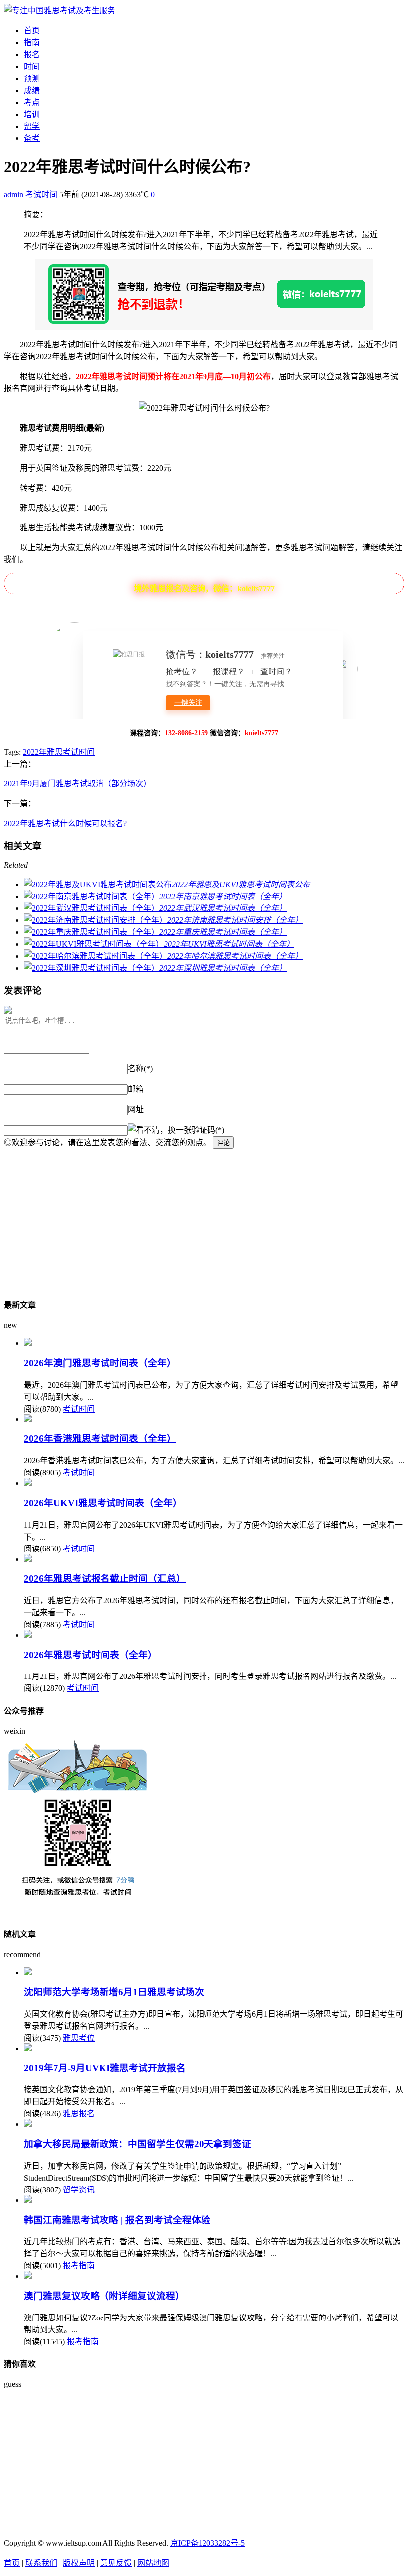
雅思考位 (79, 2038)
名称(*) (140, 1069)
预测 (32, 78)
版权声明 (79, 2563)
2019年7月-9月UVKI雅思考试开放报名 (105, 2068)
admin (14, 194)
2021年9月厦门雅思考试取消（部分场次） (78, 784)
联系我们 (41, 2563)
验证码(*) (208, 1130)
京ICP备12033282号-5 (207, 2543)
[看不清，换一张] (160, 1129)
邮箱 (136, 1089)
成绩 (32, 90)
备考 (32, 138)
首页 (32, 31)
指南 (32, 43)
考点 (32, 102)
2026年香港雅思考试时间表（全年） (100, 1439)
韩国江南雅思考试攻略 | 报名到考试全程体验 (117, 2220)
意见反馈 (116, 2563)
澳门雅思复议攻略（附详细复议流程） (104, 2296)
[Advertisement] (204, 1218)
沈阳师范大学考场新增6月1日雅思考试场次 (114, 1992)
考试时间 (41, 194)
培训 (32, 114)
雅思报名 (79, 2114)
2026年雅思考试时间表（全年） (91, 1655)
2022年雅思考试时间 (59, 752)
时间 (32, 66)
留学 (32, 126)
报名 (32, 55)
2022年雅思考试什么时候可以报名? (65, 824)
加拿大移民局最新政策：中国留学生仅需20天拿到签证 (138, 2144)
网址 (136, 1109)
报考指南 (79, 2265)
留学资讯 (79, 2190)
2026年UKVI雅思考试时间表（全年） (103, 1503)
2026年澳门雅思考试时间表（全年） (100, 1363)
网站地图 (153, 2563)
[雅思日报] (60, 11)
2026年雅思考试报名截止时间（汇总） (105, 1579)
